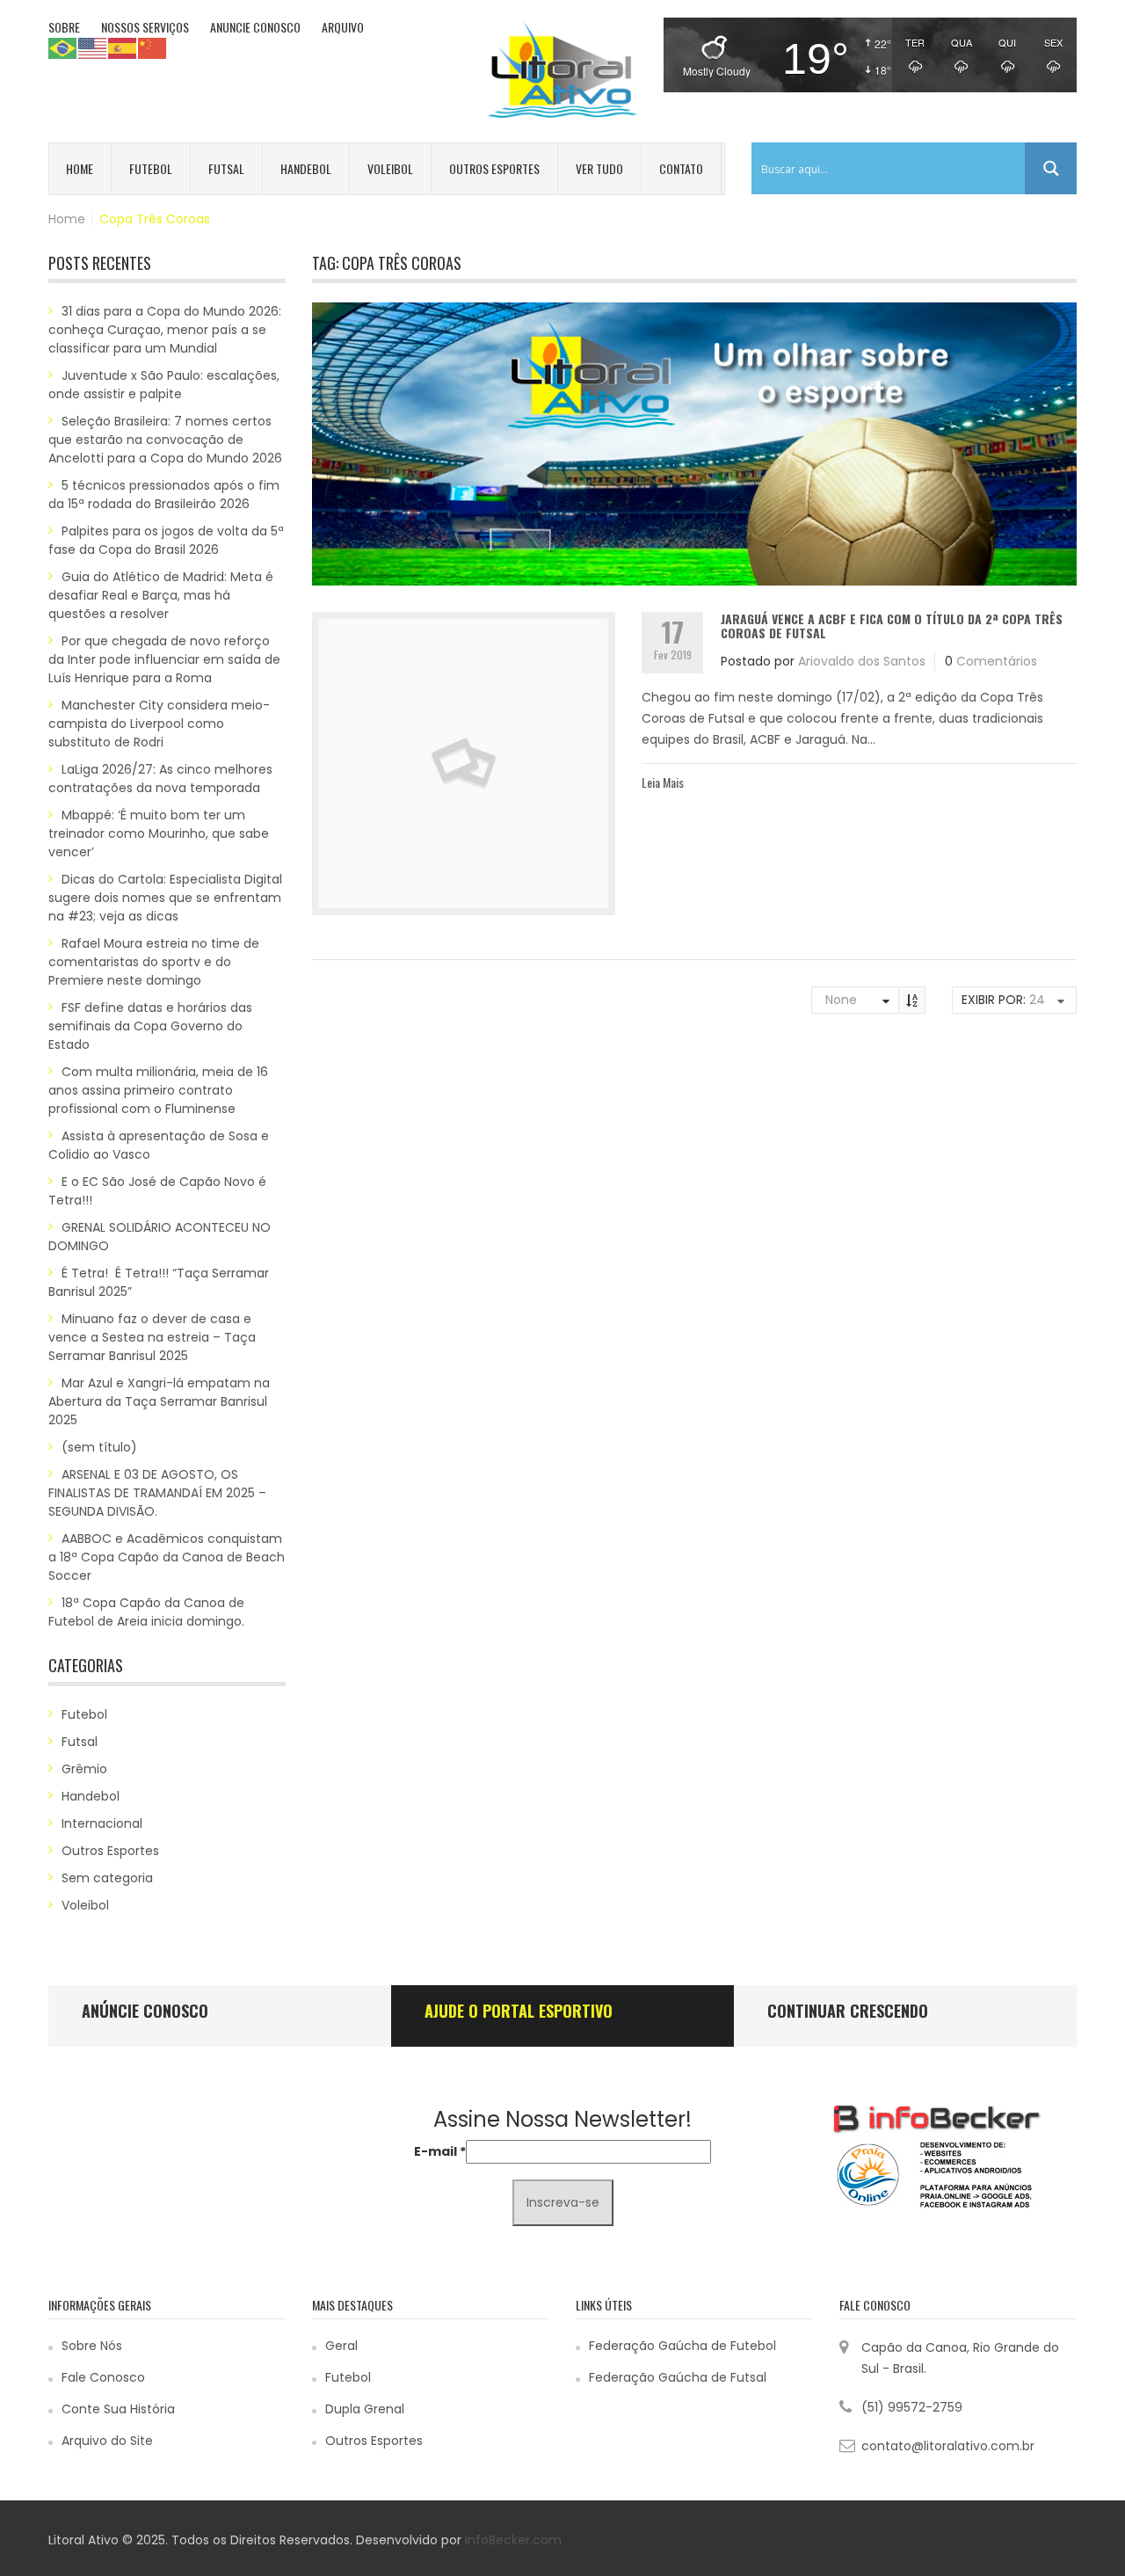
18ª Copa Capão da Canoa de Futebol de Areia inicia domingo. (146, 1612)
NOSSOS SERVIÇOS (145, 27)
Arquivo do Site (107, 2441)
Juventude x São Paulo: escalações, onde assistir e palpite (164, 385)
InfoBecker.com (513, 2540)
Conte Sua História (118, 2409)
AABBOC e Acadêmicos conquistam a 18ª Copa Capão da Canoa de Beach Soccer (167, 1557)
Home (80, 168)
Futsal (226, 168)
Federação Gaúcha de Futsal (678, 2377)
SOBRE (64, 27)
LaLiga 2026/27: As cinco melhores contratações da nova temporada (160, 779)
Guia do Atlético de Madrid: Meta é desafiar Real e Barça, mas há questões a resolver (161, 595)
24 (1037, 1000)
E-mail (440, 2151)
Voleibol (390, 168)
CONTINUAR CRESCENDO (848, 2011)
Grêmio (84, 1769)
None (841, 1000)
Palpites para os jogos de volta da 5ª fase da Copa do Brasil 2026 (166, 540)
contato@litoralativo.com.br (948, 2446)
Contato (681, 168)
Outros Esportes (494, 168)
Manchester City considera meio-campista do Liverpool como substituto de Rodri (159, 724)
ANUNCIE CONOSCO (255, 27)
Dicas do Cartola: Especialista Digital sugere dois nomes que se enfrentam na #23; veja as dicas (165, 898)
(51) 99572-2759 (912, 2407)
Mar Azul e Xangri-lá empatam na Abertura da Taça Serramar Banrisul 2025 (159, 1401)
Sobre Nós (92, 2346)
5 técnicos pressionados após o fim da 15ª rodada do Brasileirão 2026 (164, 495)
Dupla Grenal (365, 2409)
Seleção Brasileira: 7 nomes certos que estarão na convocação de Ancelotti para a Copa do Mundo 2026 (165, 440)
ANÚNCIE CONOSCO (145, 2011)
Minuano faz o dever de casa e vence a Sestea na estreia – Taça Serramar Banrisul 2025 (152, 1337)
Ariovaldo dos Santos (862, 661)
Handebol (306, 168)
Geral (341, 2346)
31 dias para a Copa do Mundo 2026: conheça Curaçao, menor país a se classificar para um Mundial (165, 330)
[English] (93, 47)
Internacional (102, 1823)
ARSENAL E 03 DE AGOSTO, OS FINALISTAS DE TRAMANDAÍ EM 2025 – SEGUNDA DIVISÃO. (157, 1493)
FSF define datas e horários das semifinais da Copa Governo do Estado (150, 1026)
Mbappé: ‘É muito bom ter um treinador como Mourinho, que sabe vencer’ (159, 833)
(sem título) (99, 1447)
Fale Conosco (103, 2377)
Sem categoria (107, 1878)
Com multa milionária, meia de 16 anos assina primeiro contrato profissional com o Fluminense (158, 1090)
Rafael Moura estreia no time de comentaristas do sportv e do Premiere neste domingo (154, 962)
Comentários (997, 661)
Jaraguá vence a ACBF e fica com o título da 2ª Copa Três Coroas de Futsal (892, 625)
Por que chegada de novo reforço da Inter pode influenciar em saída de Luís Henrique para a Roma (164, 659)
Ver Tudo (599, 168)
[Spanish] (123, 47)
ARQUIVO (343, 27)
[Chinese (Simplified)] (153, 47)
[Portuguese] (63, 47)
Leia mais (663, 782)
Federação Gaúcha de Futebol (682, 2346)
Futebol (151, 168)
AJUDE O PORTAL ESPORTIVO (519, 2011)
